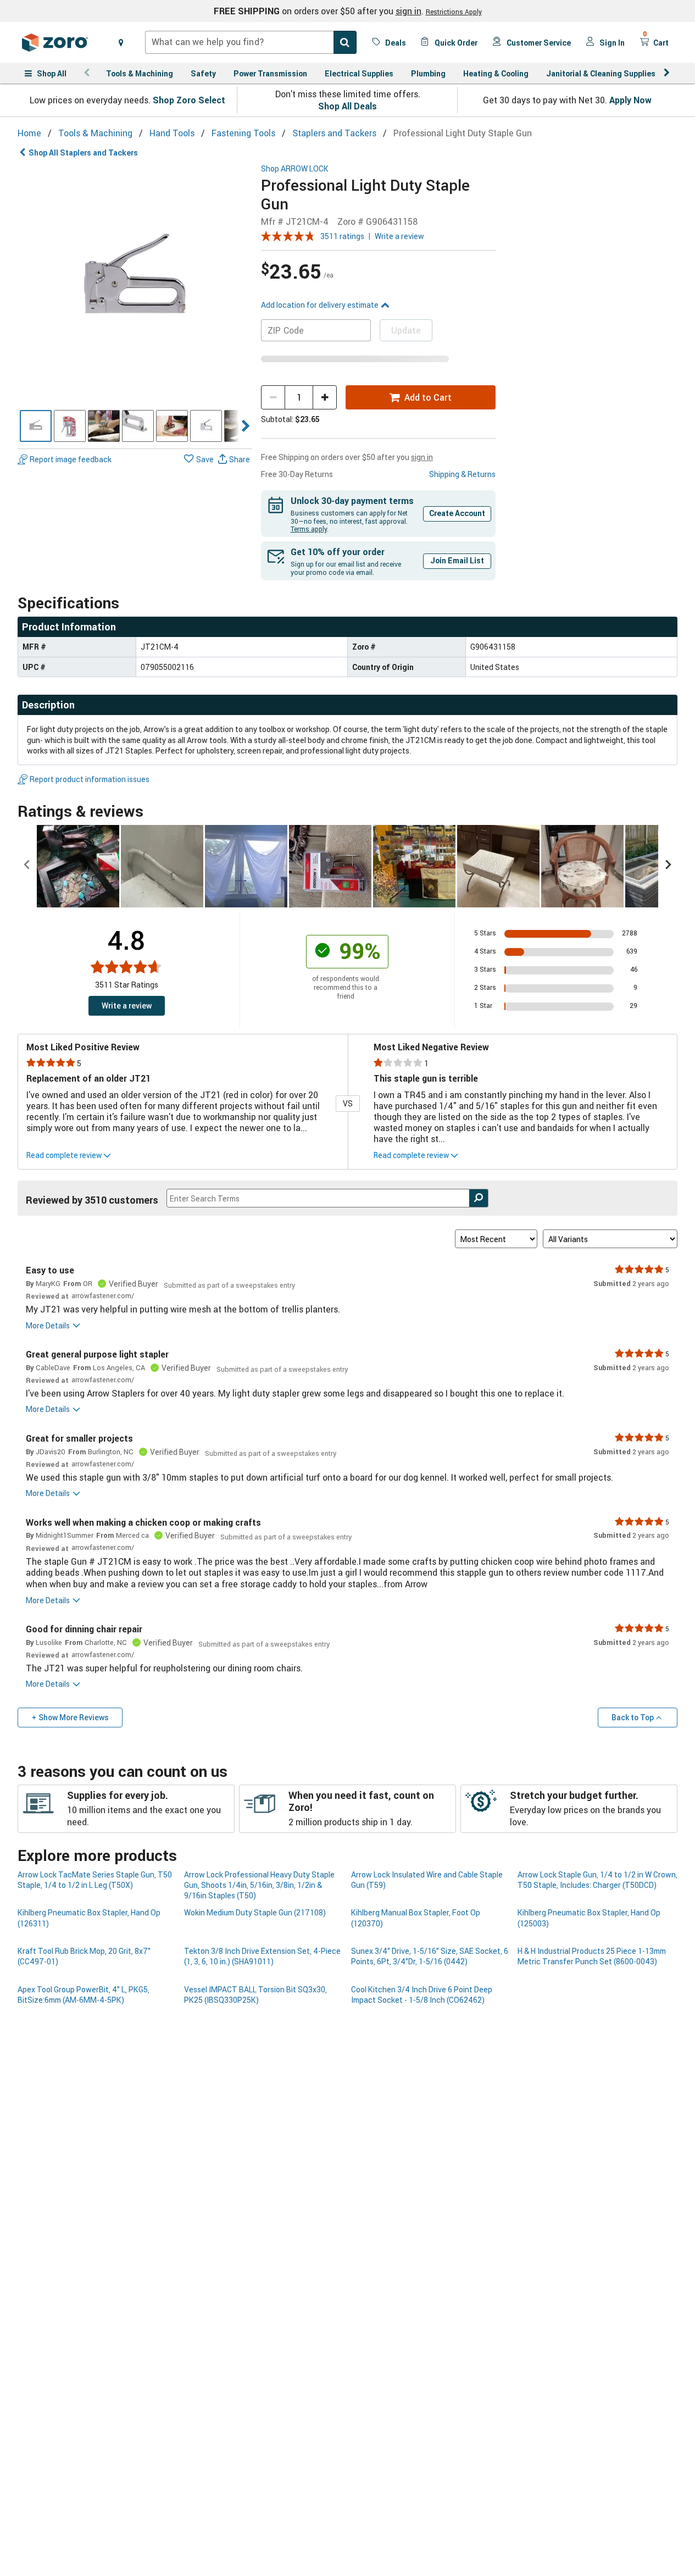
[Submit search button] (345, 42)
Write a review (399, 236)
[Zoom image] (135, 282)
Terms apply (309, 529)
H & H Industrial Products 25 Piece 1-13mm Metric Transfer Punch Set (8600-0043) (592, 1956)
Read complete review (64, 1155)
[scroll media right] (668, 866)
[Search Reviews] (479, 1198)
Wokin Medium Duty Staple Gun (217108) (255, 1912)
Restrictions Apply (454, 12)
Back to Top (633, 1717)
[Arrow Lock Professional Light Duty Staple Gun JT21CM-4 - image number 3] (104, 426)
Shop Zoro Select (189, 100)
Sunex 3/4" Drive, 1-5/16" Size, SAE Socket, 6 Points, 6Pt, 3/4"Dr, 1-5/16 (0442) (430, 1956)
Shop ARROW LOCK (295, 169)
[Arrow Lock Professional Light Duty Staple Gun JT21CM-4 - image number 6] (206, 426)
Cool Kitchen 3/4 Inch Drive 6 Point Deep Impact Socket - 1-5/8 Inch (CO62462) (422, 1995)
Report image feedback (71, 460)
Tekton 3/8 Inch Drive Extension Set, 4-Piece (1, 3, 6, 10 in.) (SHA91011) (262, 1956)
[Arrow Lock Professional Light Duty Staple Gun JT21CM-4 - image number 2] (70, 426)
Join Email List (457, 560)
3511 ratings (342, 236)
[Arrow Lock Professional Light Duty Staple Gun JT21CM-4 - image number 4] (138, 426)
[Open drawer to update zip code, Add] (121, 42)
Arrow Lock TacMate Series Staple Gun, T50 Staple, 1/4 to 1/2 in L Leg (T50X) (95, 1880)
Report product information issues (90, 779)
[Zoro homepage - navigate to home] (55, 42)
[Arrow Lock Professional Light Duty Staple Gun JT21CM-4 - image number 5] (172, 426)
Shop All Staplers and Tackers (83, 153)
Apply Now (630, 100)
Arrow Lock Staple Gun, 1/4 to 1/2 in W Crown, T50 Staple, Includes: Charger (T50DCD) (597, 1880)
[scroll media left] (27, 866)
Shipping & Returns (462, 474)
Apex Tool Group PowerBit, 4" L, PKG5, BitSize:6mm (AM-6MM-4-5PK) (84, 1995)
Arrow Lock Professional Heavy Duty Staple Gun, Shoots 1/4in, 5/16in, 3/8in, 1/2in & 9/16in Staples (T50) (259, 1885)
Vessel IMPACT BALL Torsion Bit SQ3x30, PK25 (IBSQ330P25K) (255, 1995)
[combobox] (251, 42)
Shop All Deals (348, 106)
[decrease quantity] (273, 397)
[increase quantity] (325, 397)
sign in (408, 11)
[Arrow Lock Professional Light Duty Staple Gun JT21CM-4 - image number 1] (36, 426)
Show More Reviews (74, 1717)
